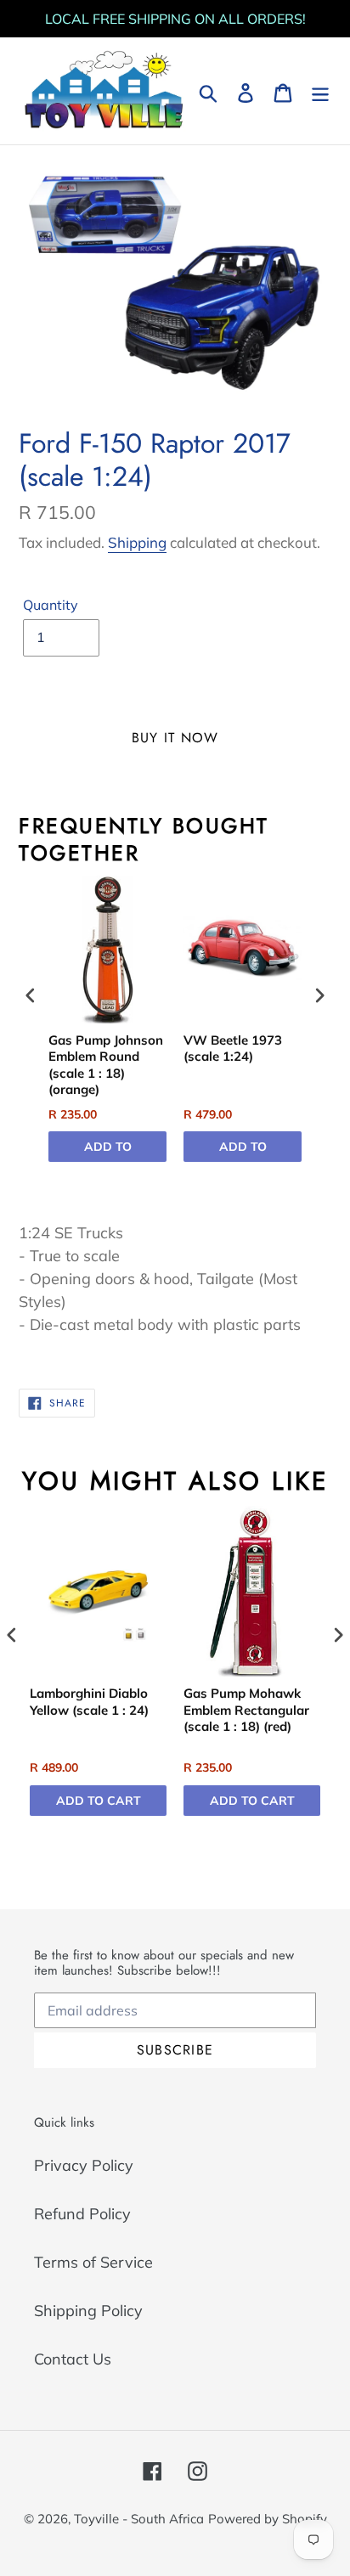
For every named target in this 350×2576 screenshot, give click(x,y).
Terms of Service (93, 2262)
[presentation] (31, 996)
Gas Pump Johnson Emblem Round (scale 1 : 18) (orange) (106, 1065)
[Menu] (320, 91)
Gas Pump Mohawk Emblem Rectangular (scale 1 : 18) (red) (246, 1710)
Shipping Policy (88, 2311)
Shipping (137, 542)
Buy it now (175, 738)
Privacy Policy (84, 2165)
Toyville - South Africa (139, 2519)
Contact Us (73, 2359)
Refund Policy (82, 2214)
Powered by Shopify (268, 2519)
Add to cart (108, 1150)
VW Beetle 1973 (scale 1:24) (233, 1048)
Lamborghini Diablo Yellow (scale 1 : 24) (89, 1702)
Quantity (51, 605)
